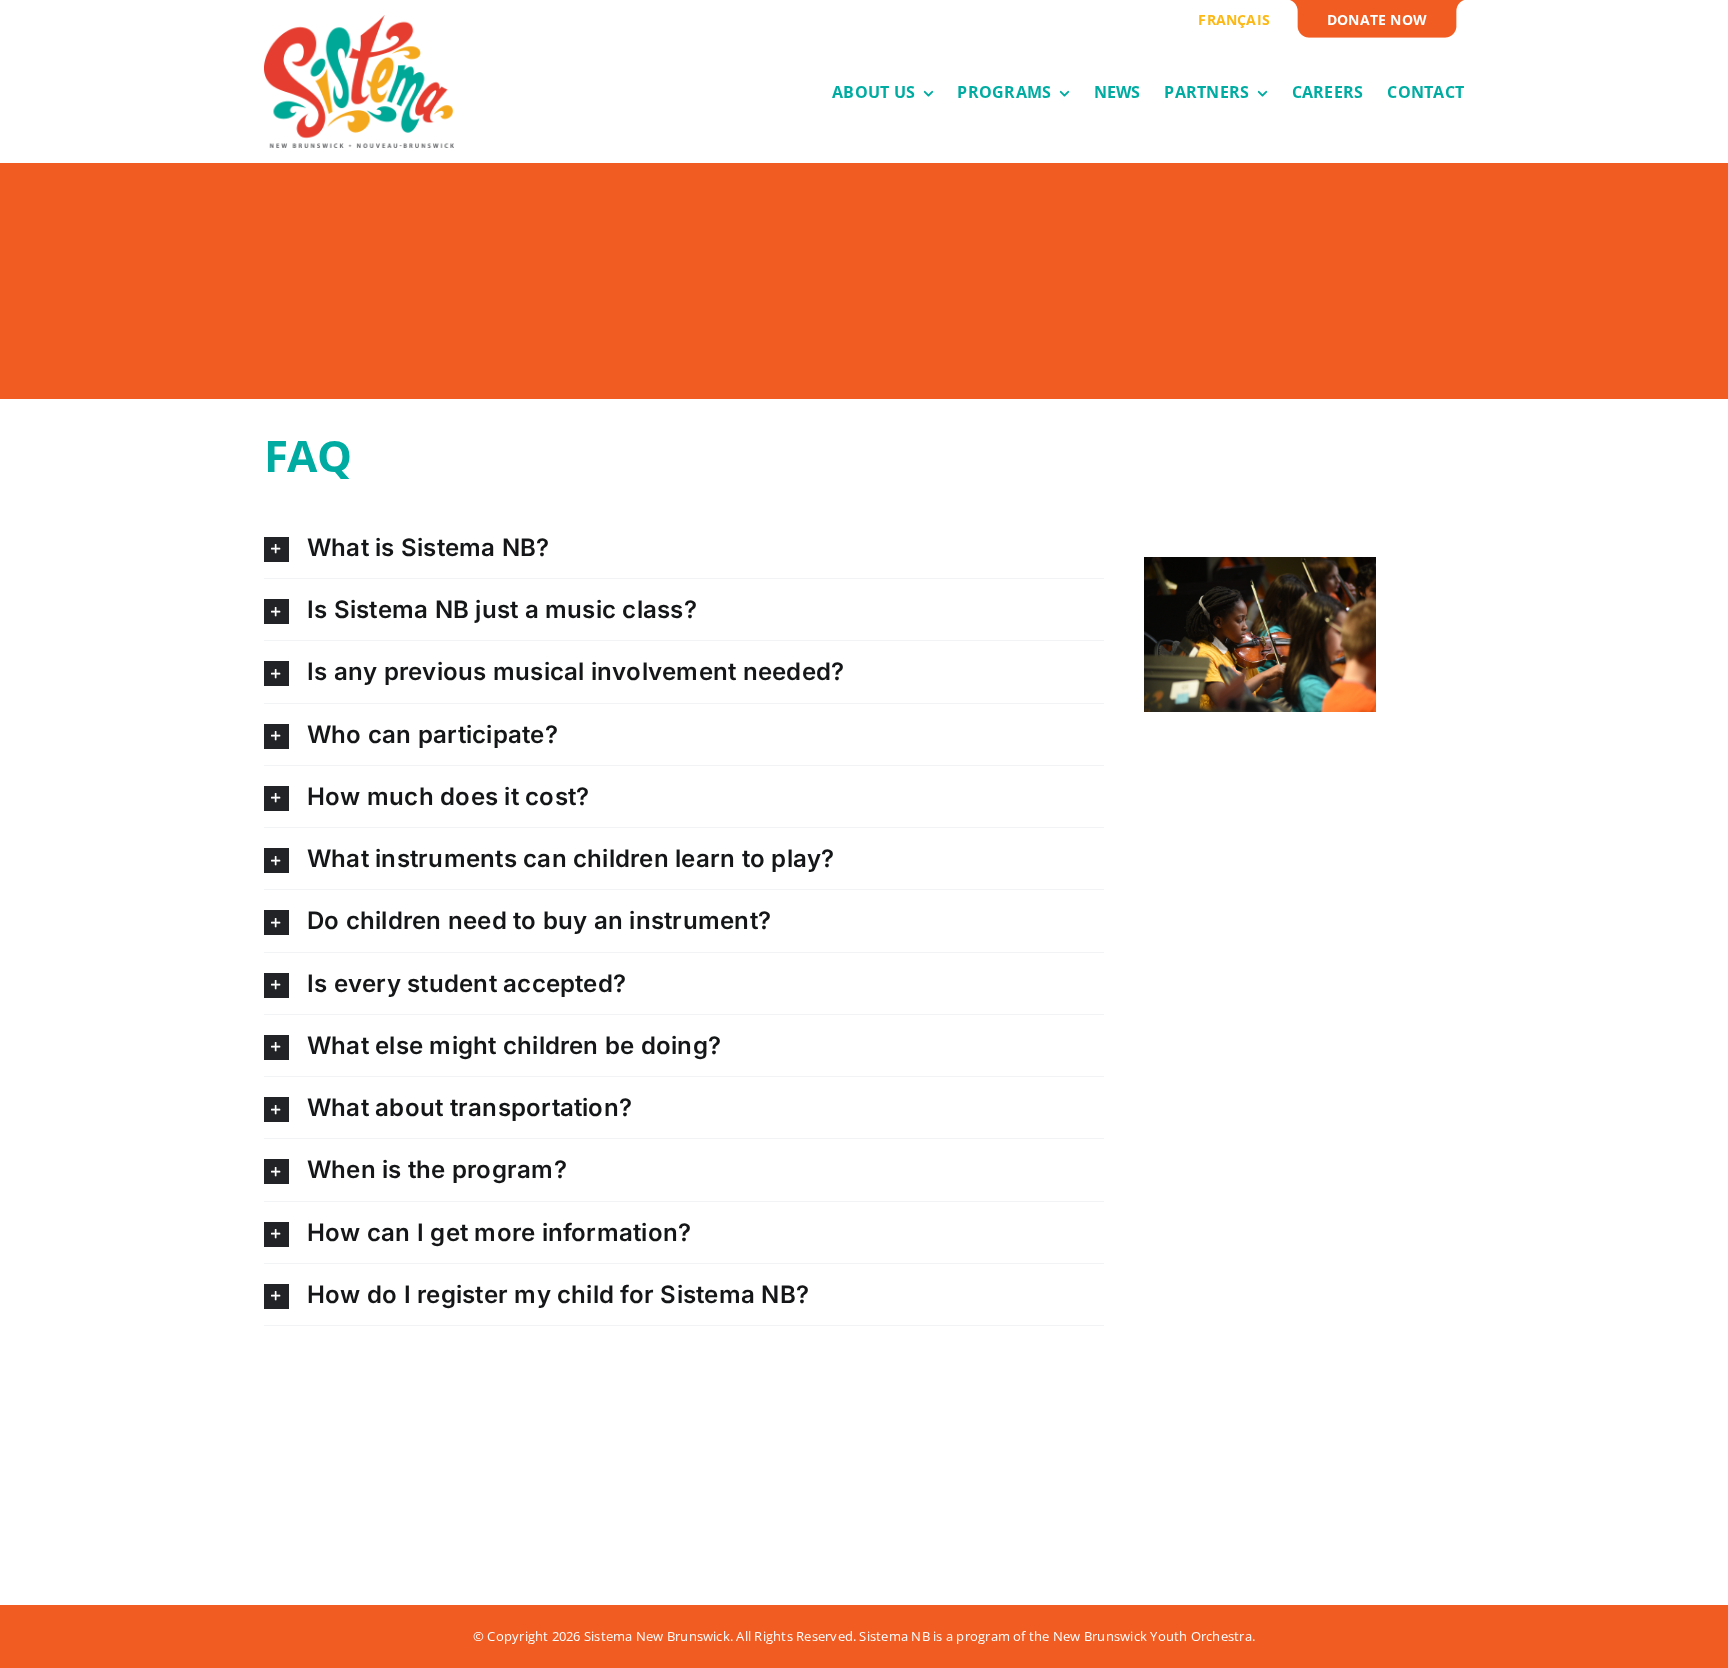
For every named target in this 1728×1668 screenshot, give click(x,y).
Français (560, 1521)
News (416, 1465)
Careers (427, 1521)
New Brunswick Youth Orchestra (1152, 1636)
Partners (433, 1493)
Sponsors (565, 1493)
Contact (560, 1465)
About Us (304, 1493)
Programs (308, 1521)
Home (288, 1465)
